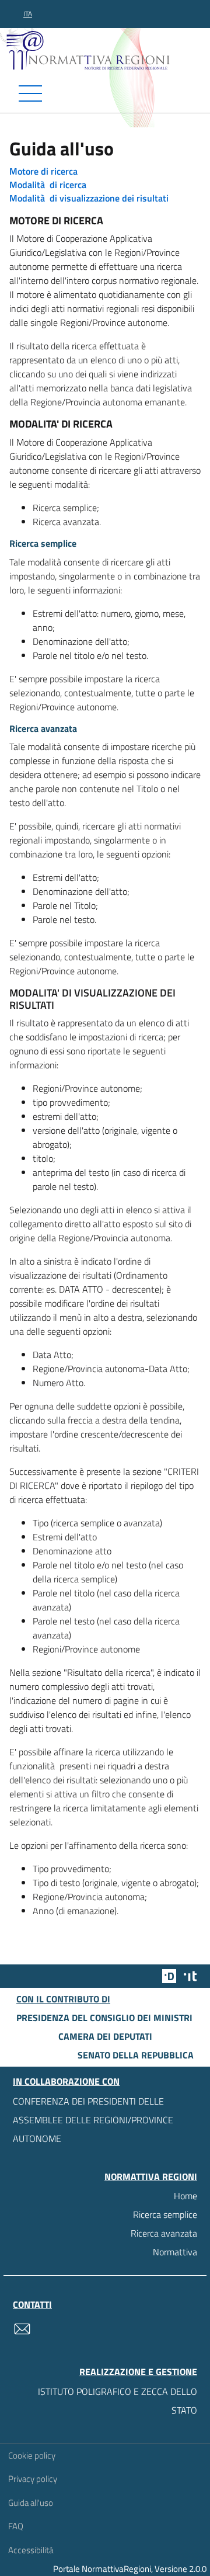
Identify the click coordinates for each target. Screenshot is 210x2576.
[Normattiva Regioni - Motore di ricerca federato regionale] (108, 50)
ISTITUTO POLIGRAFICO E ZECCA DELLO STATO (118, 2401)
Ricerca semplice (165, 2214)
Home (185, 2196)
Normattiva (175, 2252)
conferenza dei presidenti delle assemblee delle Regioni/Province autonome (93, 2120)
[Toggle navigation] (105, 93)
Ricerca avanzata (164, 2233)
